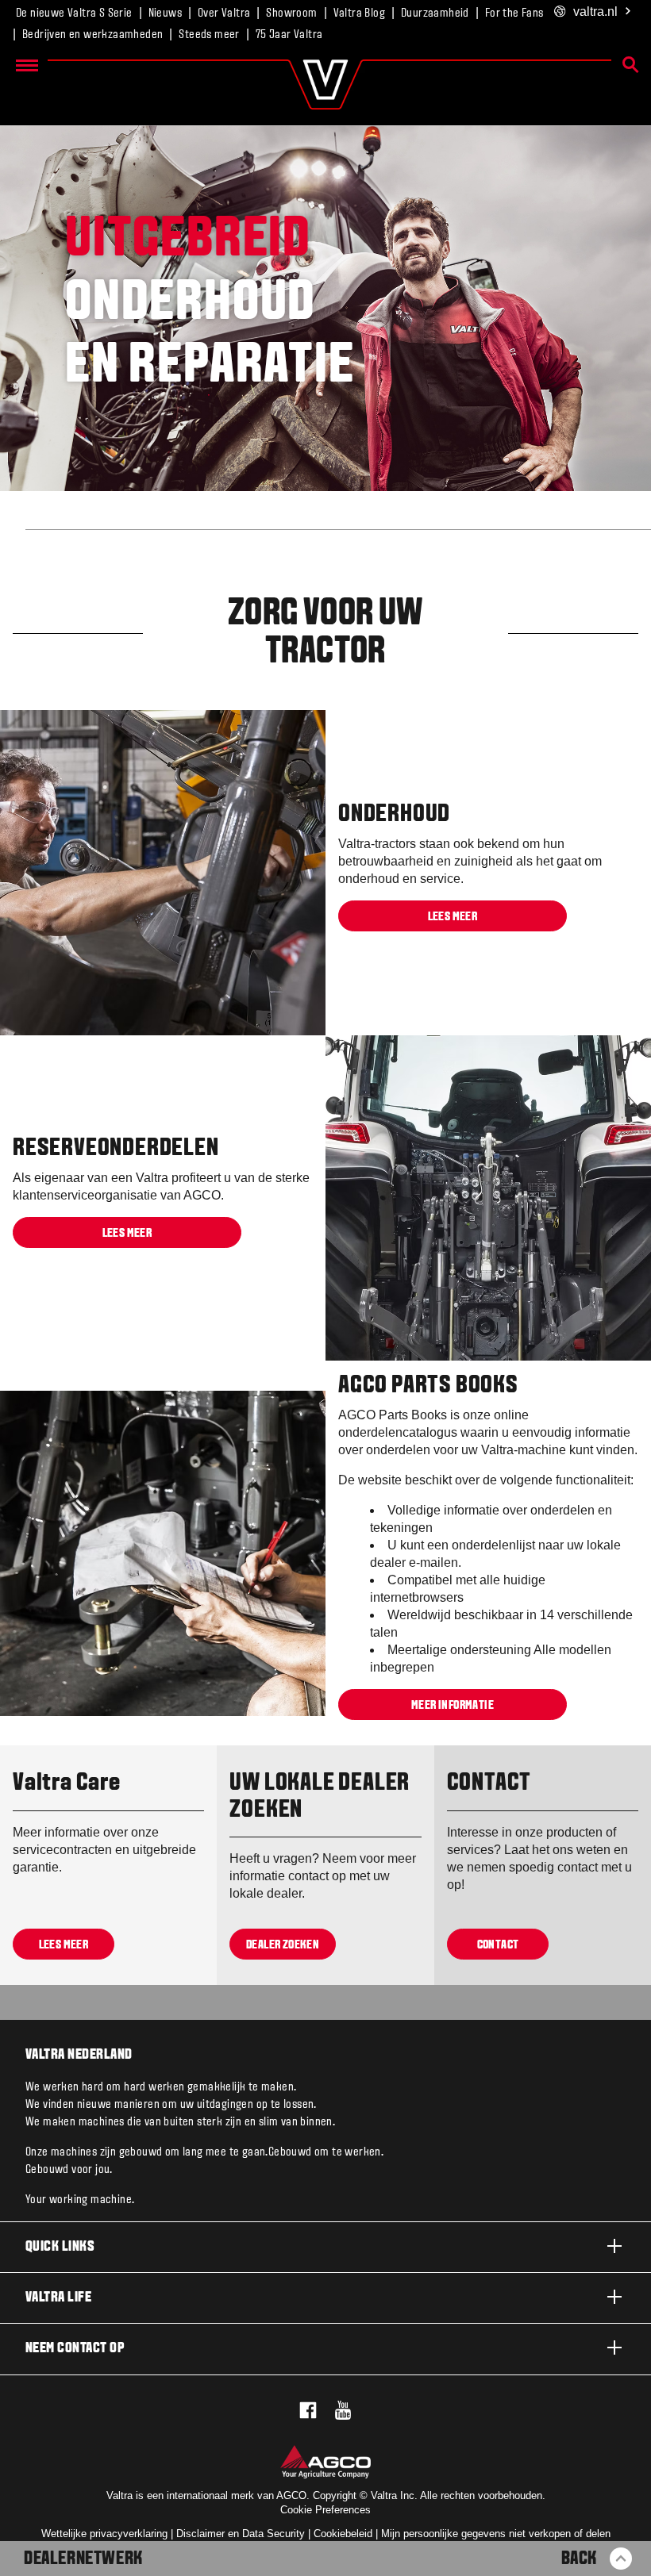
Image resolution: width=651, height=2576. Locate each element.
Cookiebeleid (343, 2534)
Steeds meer (209, 35)
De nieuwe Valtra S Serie (74, 13)
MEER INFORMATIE (453, 1706)
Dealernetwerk (83, 2559)
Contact (497, 1945)
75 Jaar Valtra (289, 35)
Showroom (291, 13)
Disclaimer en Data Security (241, 2534)
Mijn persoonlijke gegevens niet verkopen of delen (496, 2534)
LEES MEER (453, 916)
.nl (595, 12)
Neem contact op (75, 2349)
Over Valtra (224, 13)
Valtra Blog (359, 13)
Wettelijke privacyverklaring (104, 2534)
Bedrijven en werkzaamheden (92, 35)
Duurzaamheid (435, 13)
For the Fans (514, 13)
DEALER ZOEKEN (283, 1945)
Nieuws (165, 13)
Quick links (60, 2247)
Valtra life (58, 2298)
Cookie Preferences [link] (325, 2510)
